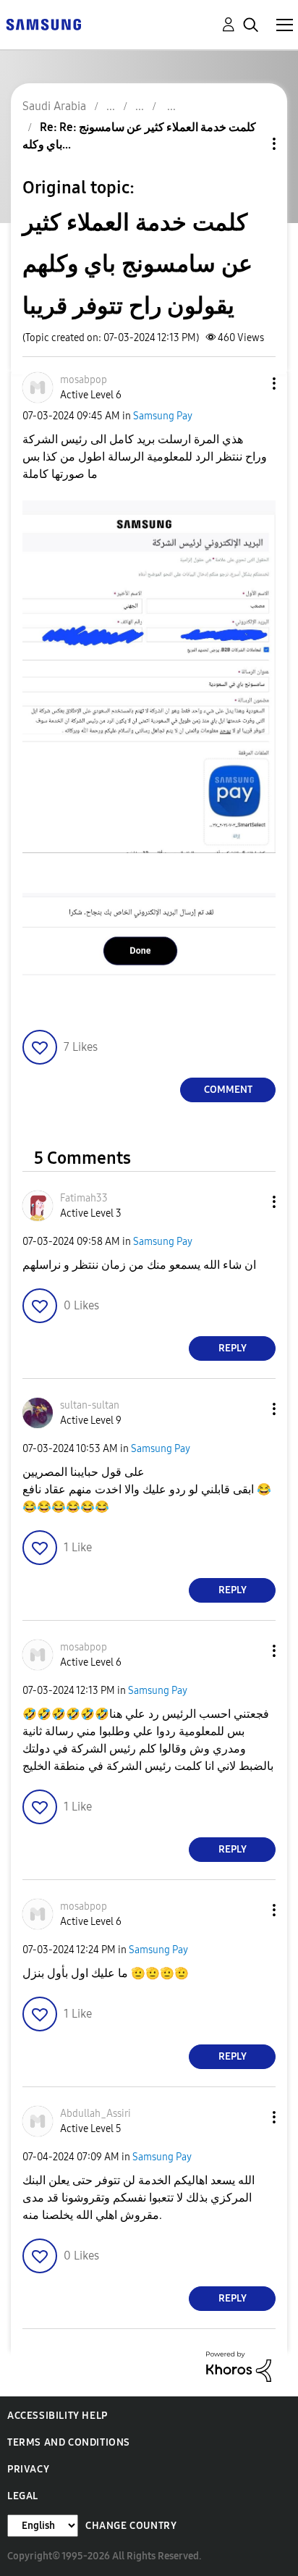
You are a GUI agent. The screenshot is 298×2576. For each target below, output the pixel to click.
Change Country (131, 2526)
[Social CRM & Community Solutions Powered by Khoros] (239, 2366)
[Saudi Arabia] (43, 24)
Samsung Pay (163, 416)
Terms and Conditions (69, 2442)
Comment (228, 1090)
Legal (23, 2496)
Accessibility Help (58, 2416)
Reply (233, 1348)
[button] (250, 383)
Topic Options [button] (250, 144)
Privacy (28, 2469)
